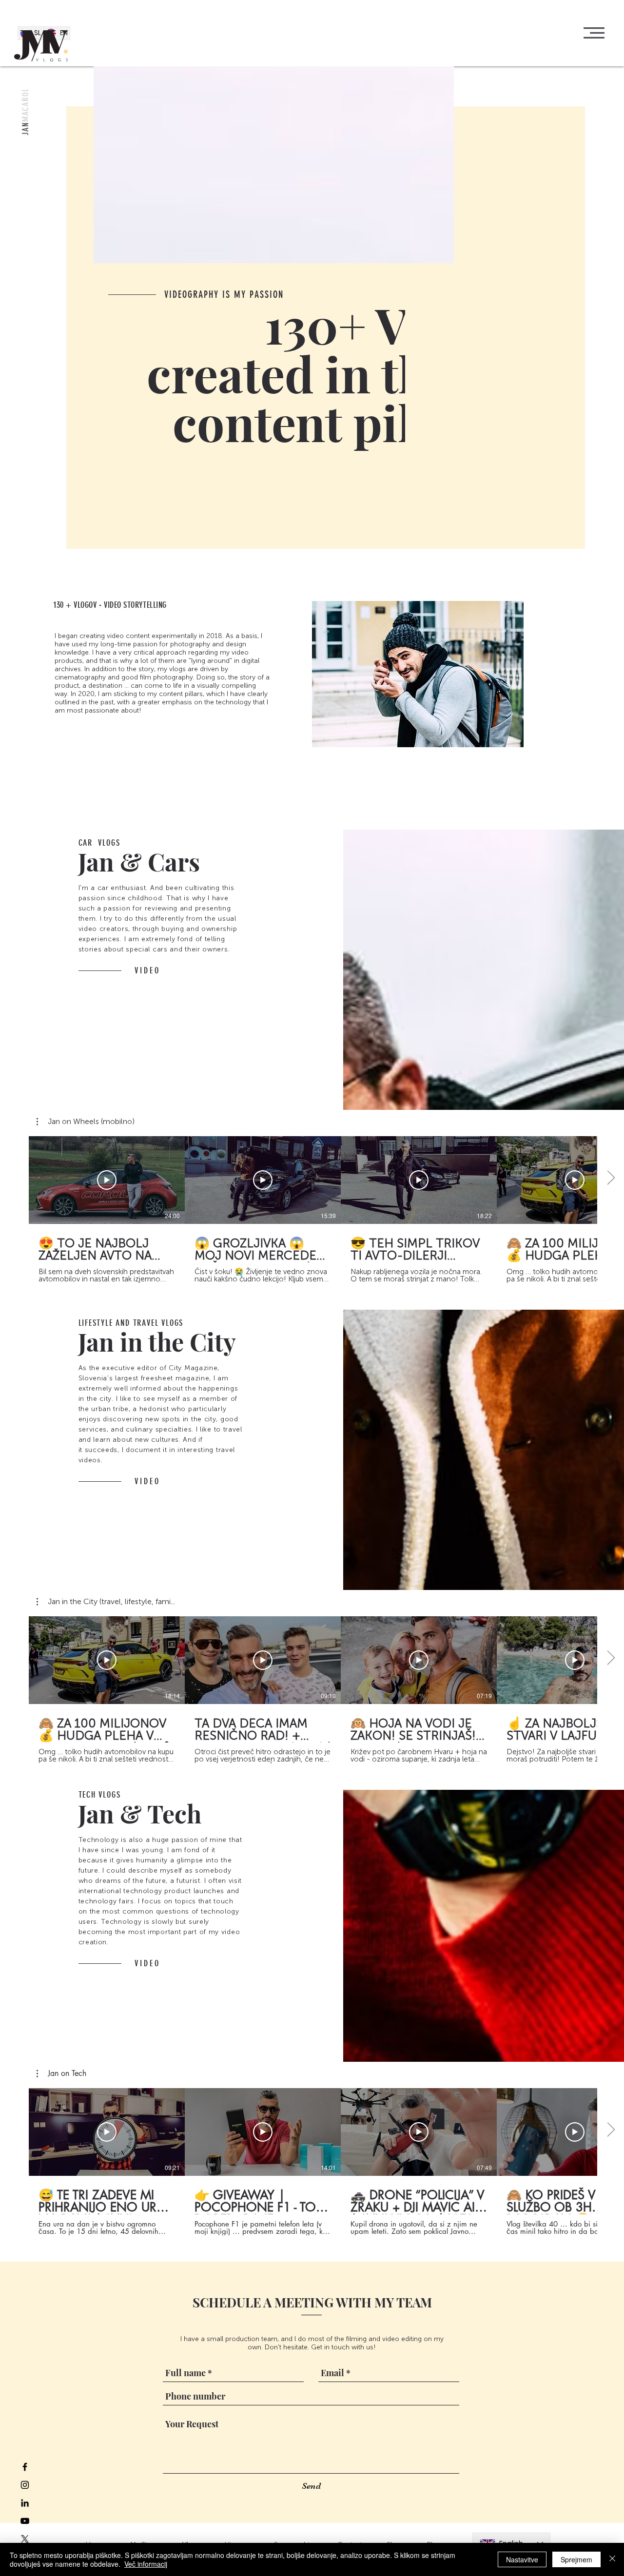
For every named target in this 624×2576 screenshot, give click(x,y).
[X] (25, 2539)
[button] (594, 33)
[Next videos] (611, 1178)
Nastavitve (522, 2559)
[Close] (612, 2559)
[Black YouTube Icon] (25, 2521)
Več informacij (146, 2564)
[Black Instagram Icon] (25, 2485)
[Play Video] (107, 1180)
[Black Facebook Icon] (25, 2467)
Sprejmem (576, 2559)
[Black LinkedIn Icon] (25, 2503)
